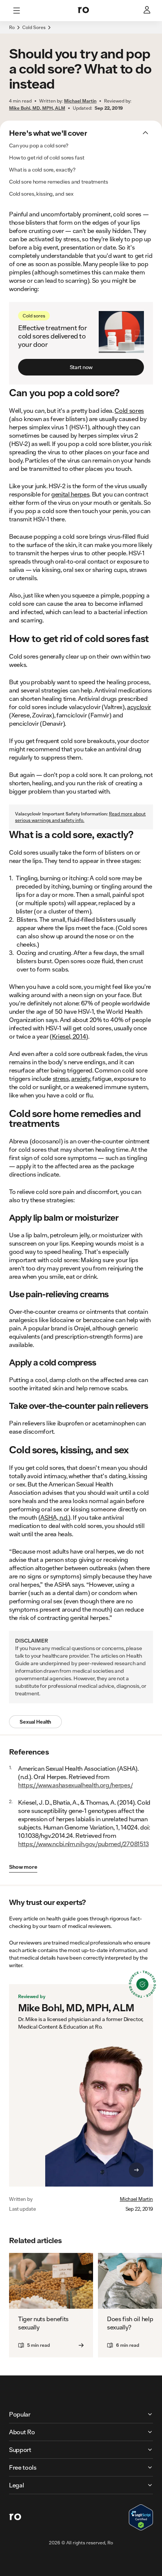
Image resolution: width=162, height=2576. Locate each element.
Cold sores (129, 410)
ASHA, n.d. (54, 1517)
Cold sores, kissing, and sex (41, 194)
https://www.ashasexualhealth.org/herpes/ (75, 1785)
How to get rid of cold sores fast (47, 158)
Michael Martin (136, 2199)
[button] (81, 32)
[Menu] (17, 11)
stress (61, 1078)
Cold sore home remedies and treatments (59, 182)
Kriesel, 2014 (69, 1036)
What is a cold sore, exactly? (42, 170)
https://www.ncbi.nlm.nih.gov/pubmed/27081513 (83, 1844)
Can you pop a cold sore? (39, 146)
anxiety (81, 1078)
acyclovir (139, 707)
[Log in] (148, 11)
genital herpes (70, 494)
